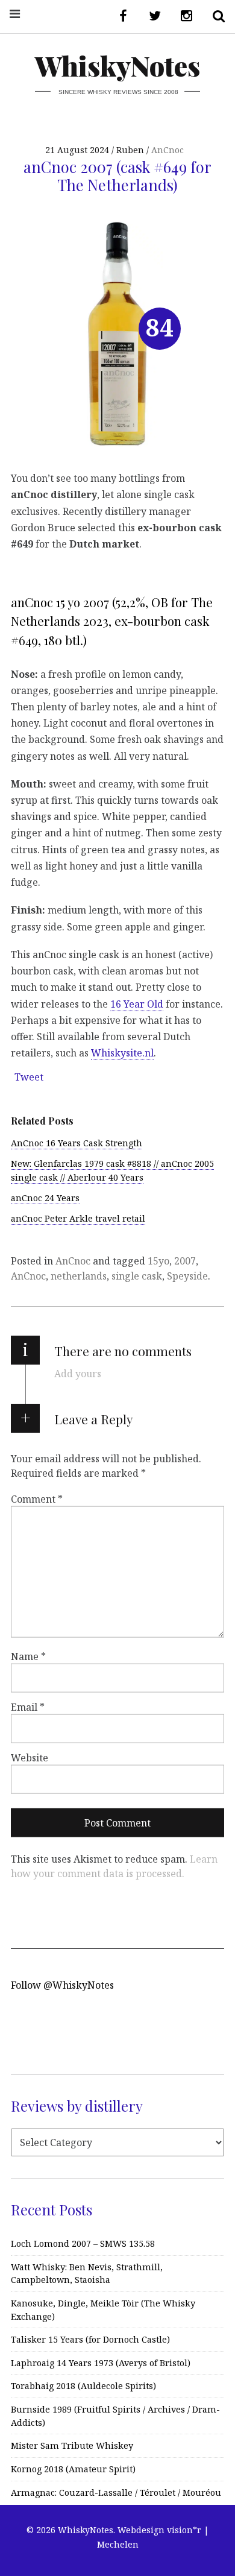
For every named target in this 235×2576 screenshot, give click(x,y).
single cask (137, 1276)
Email (28, 1707)
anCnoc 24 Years (45, 1198)
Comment (37, 1498)
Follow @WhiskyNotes (62, 1985)
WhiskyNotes (117, 65)
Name (28, 1656)
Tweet (29, 1077)
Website (30, 1758)
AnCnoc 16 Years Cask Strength (77, 1143)
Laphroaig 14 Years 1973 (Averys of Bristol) (101, 2363)
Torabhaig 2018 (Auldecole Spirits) (83, 2386)
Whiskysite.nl (122, 1053)
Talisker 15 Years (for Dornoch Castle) (90, 2339)
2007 (185, 1261)
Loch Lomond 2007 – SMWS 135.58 (83, 2243)
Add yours (78, 1374)
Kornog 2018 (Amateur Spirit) (73, 2469)
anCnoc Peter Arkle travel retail (78, 1218)
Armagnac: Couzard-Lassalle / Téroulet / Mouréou (116, 2492)
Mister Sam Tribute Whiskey (72, 2445)
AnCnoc (168, 150)
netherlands (79, 1276)
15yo (158, 1261)
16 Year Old (137, 1003)
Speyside (187, 1276)
